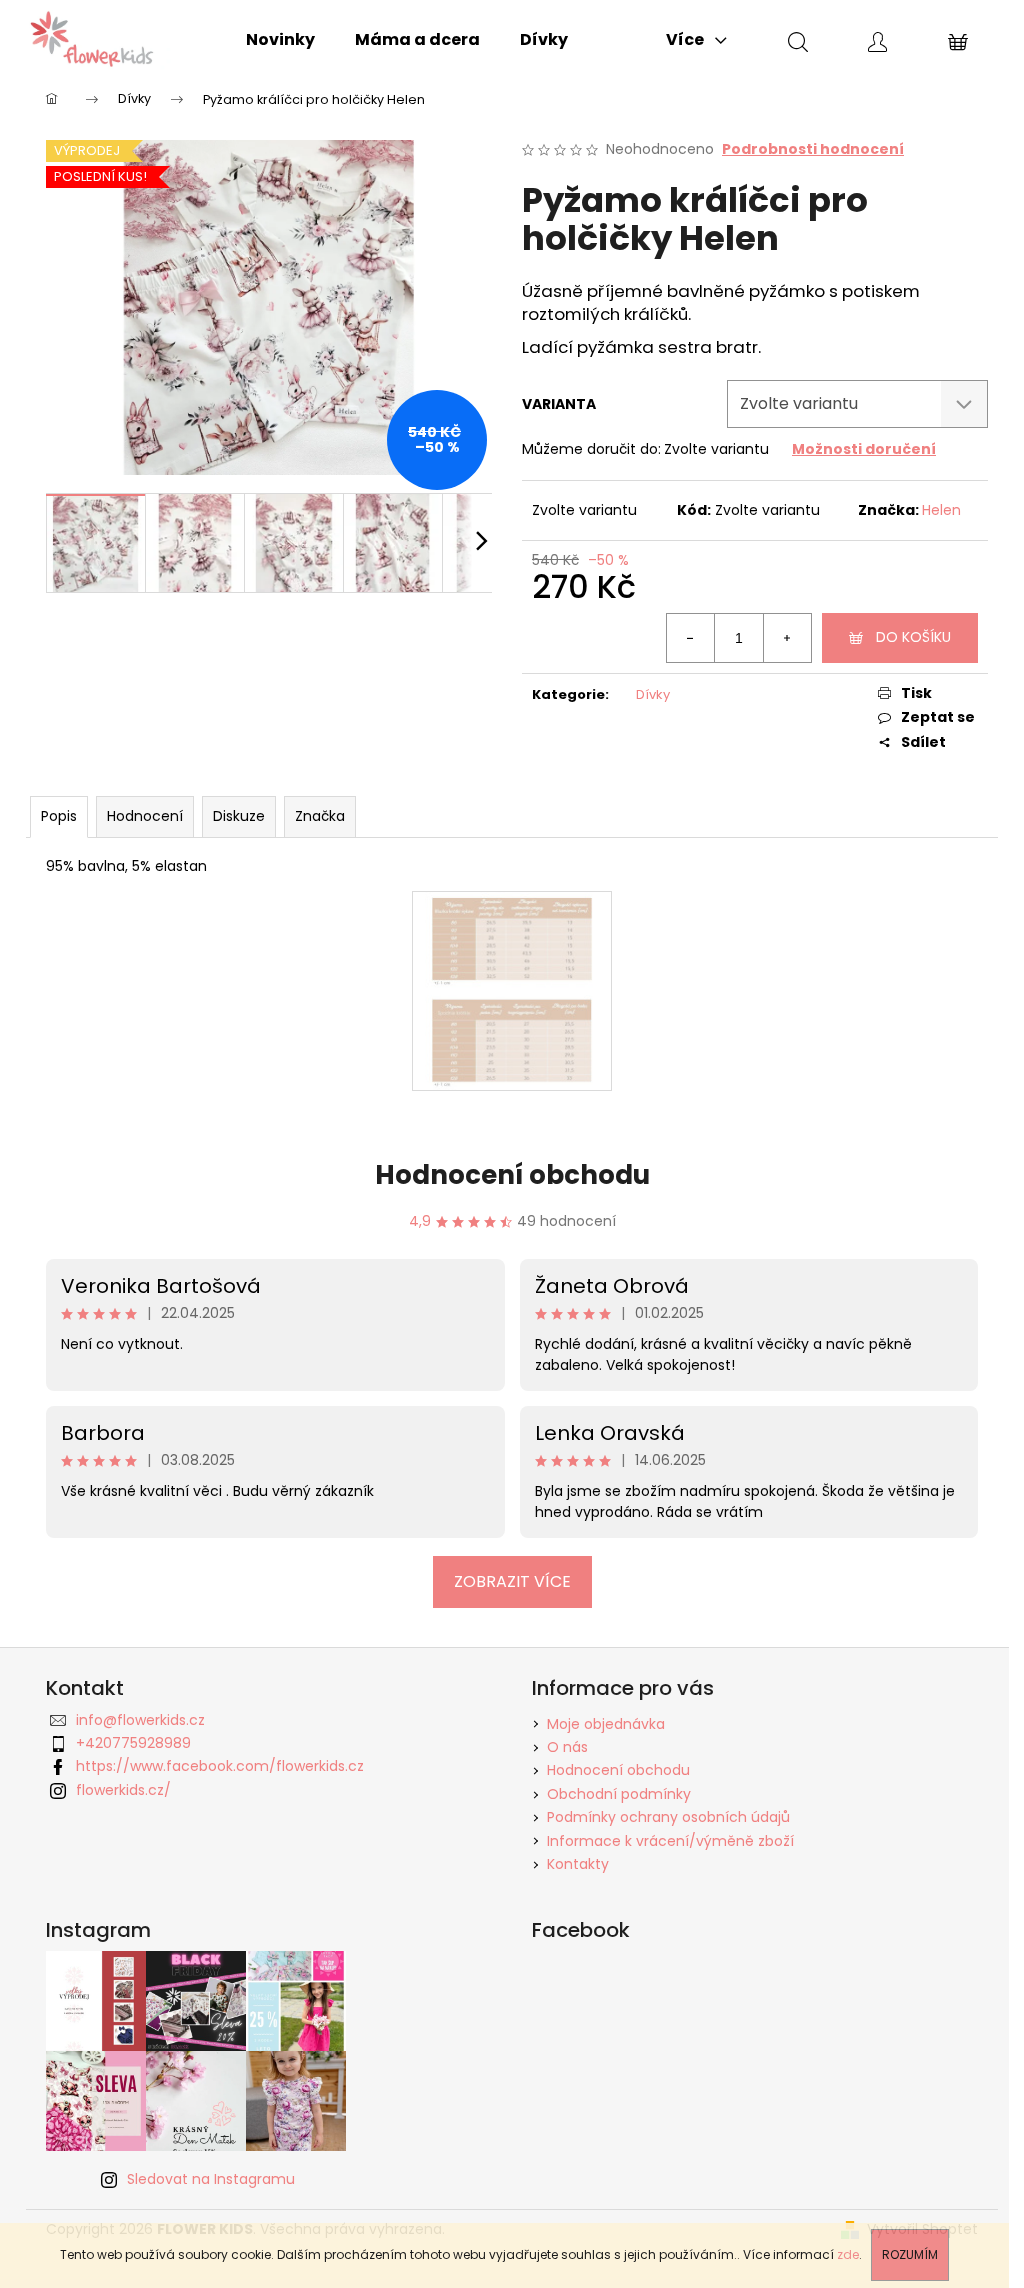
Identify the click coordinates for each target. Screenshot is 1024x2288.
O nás (567, 1747)
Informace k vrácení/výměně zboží (670, 1841)
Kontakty (578, 1864)
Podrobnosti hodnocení (813, 149)
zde (848, 2254)
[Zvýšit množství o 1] (787, 638)
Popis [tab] (59, 816)
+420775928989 (133, 1743)
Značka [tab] (320, 816)
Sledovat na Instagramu (211, 2179)
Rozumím (910, 2254)
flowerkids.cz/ (123, 1790)
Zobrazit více (512, 1581)
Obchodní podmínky (619, 1794)
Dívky (653, 694)
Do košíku (913, 637)
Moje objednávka (606, 1724)
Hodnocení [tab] (145, 816)
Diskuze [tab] (239, 816)
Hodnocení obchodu (512, 1175)
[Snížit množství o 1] (691, 638)
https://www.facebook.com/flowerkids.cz (220, 1766)
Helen (941, 510)
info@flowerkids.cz (140, 1720)
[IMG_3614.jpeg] (511, 990)
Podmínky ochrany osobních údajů (668, 1817)
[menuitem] (280, 40)
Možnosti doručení (864, 449)
